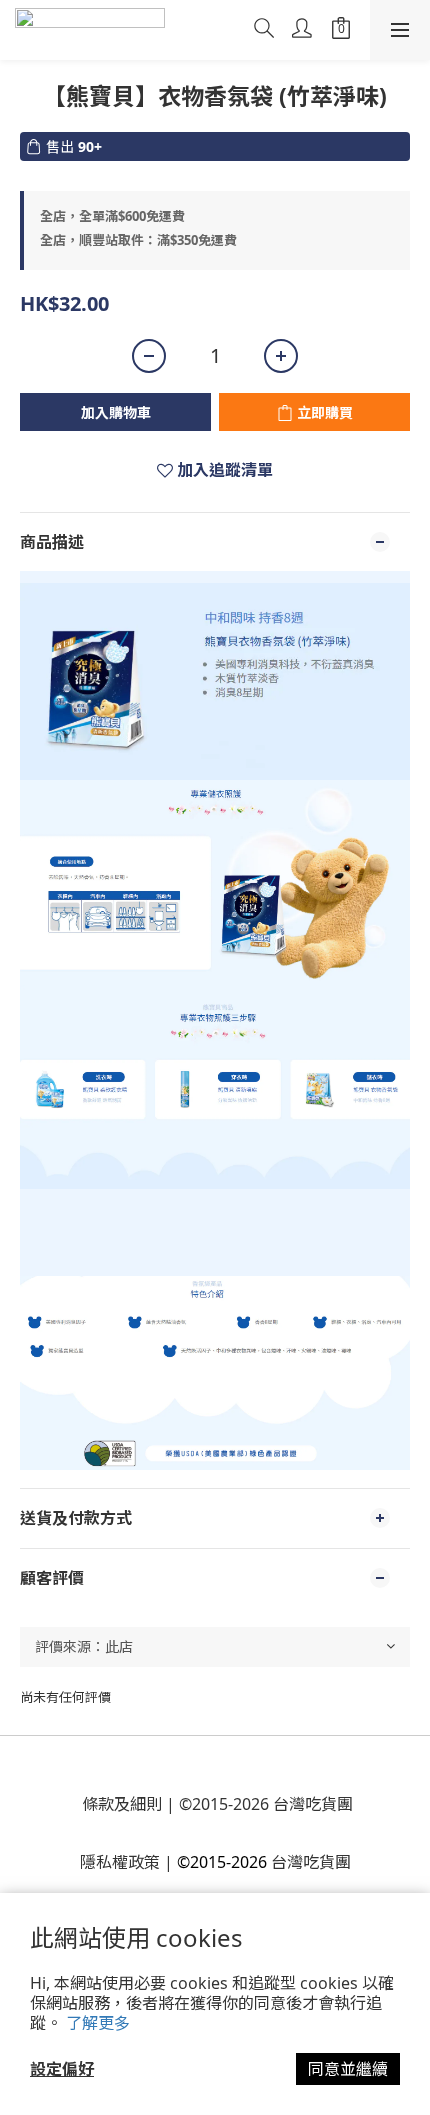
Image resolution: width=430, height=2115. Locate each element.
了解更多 (98, 2023)
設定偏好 (62, 2069)
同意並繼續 (348, 2069)
